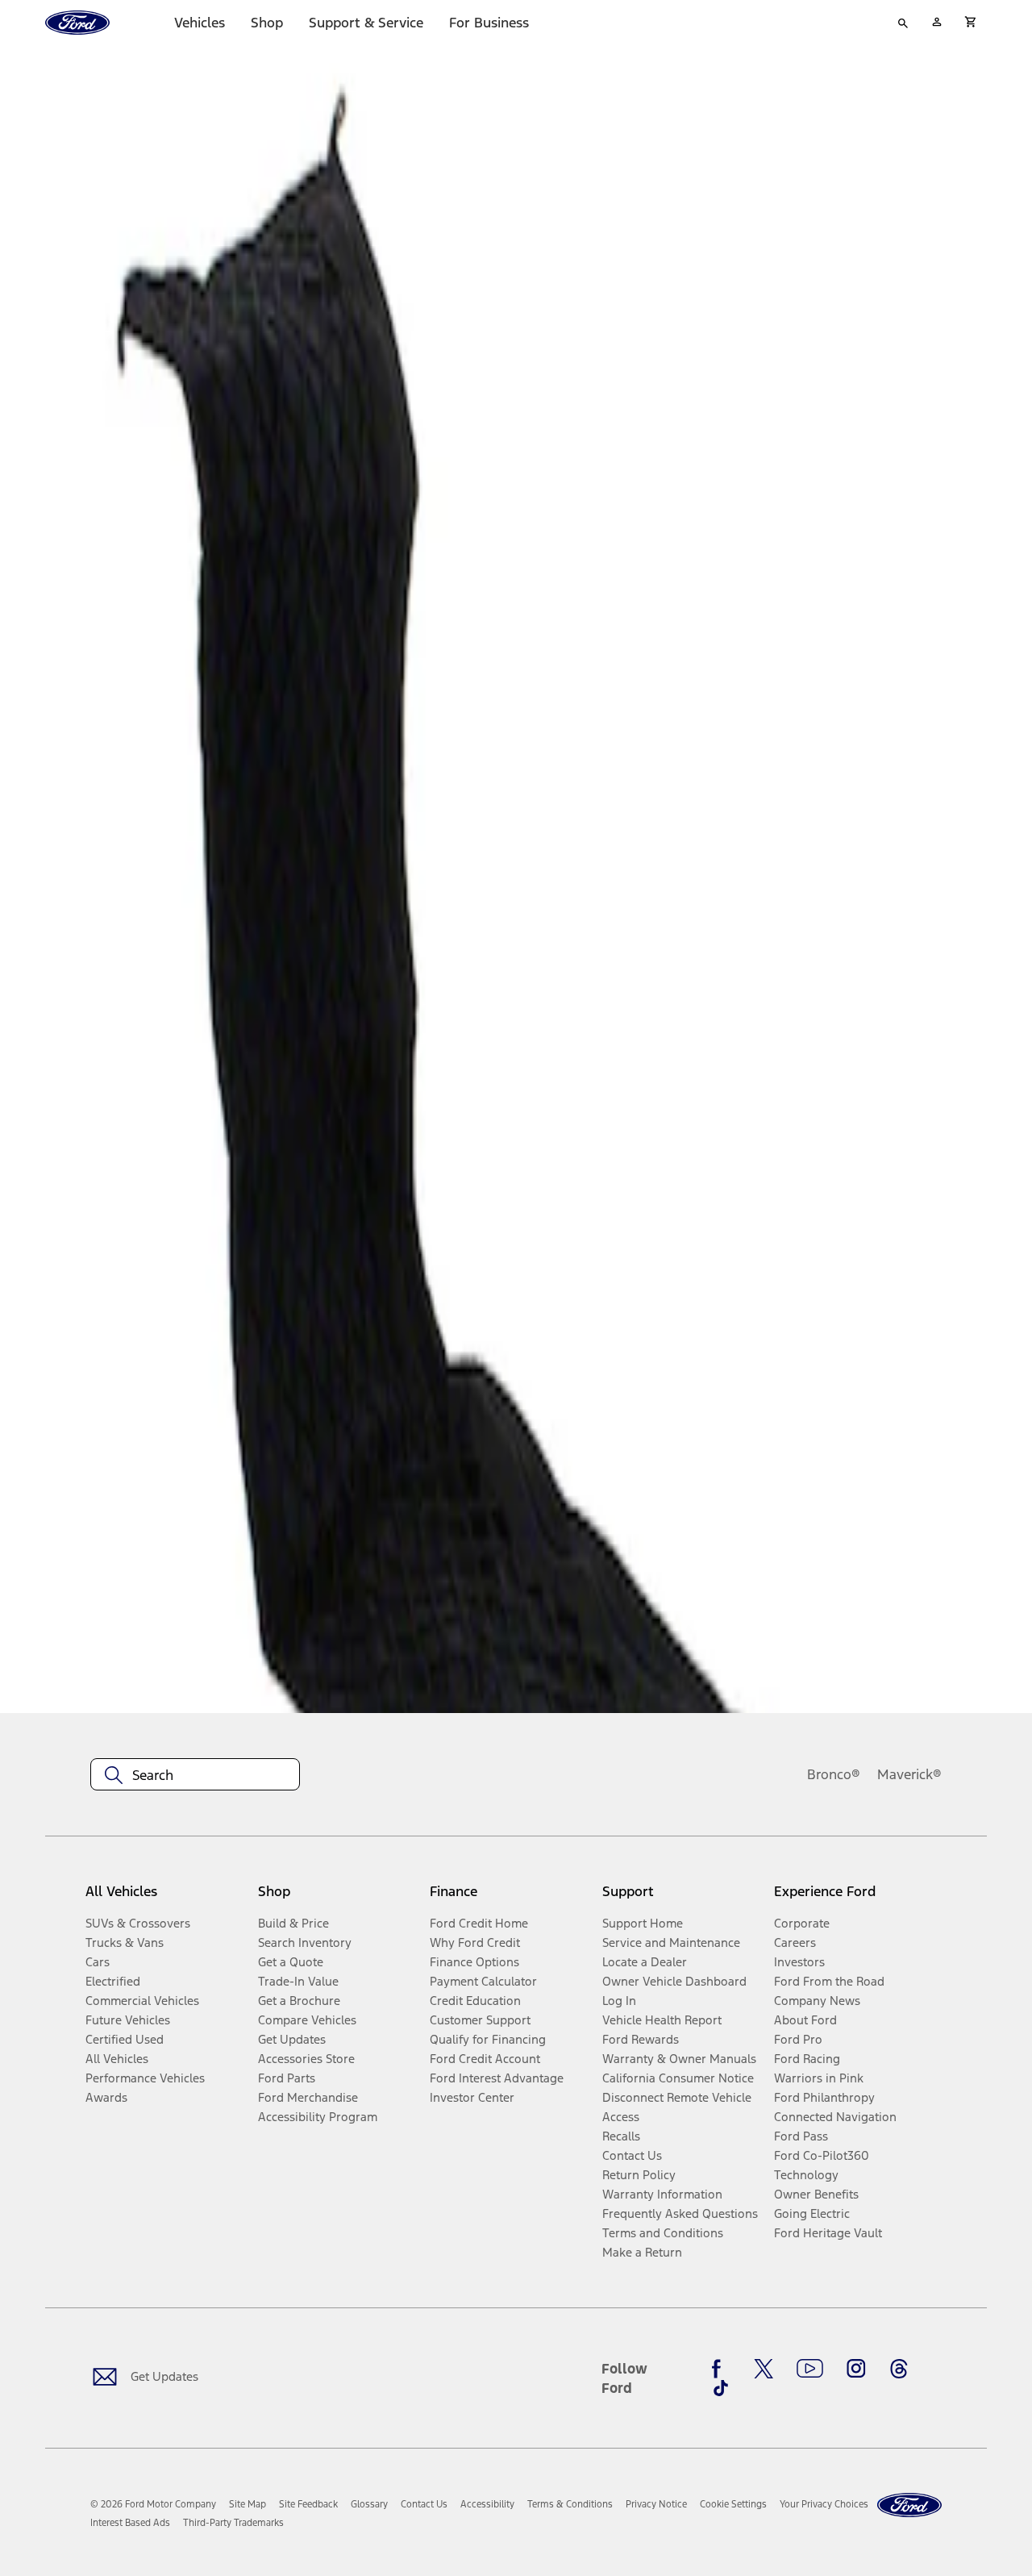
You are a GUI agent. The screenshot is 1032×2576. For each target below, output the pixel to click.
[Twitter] (764, 2369)
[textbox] (195, 1775)
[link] (248, 2504)
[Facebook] (721, 2369)
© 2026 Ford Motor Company (153, 2504)
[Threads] (899, 2369)
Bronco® (834, 1774)
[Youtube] (810, 2369)
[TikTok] (721, 2388)
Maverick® (909, 1774)
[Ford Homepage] (909, 2505)
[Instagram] (856, 2369)
